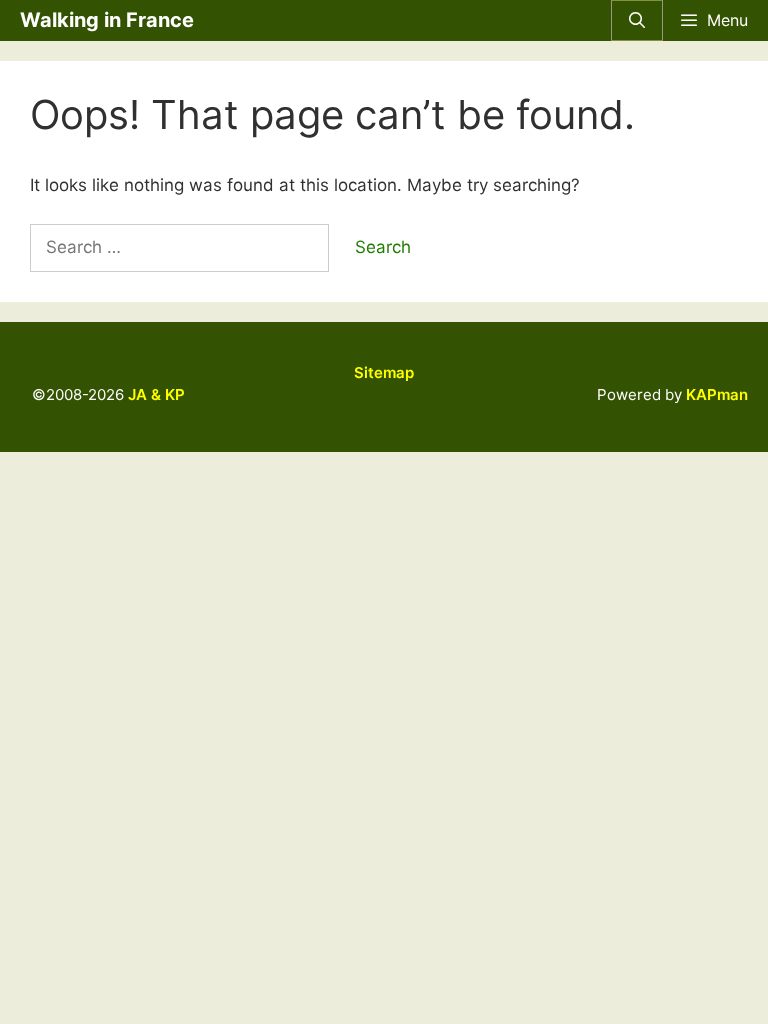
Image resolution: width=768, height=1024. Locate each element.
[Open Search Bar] (637, 20)
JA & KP (156, 394)
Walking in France (107, 20)
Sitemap (384, 372)
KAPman (717, 394)
